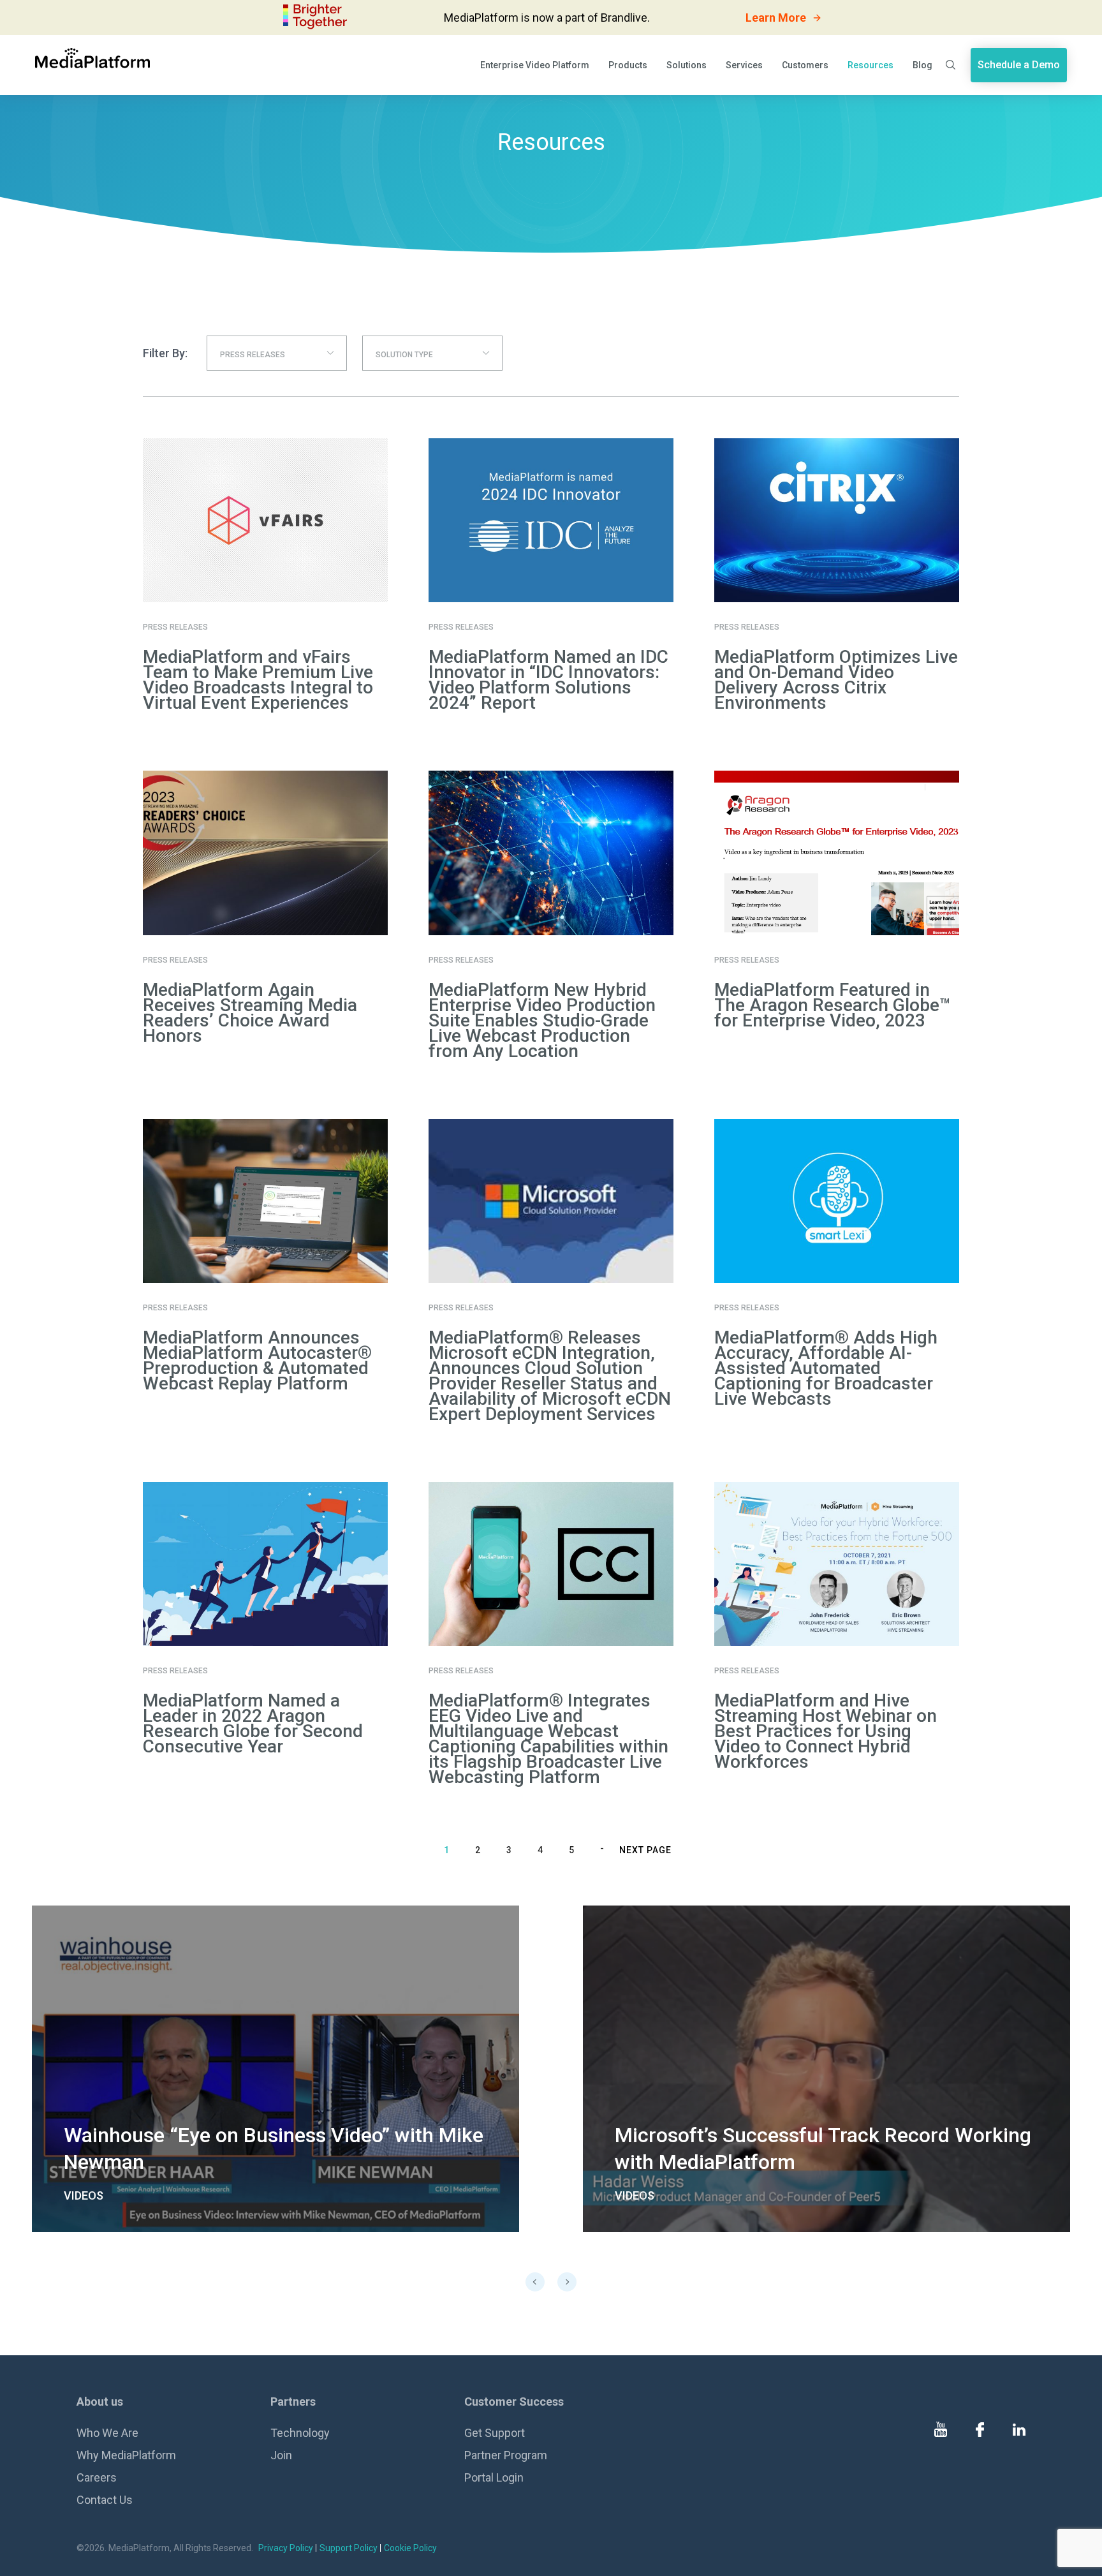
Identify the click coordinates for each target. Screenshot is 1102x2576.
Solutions (687, 65)
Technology (300, 2433)
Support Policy (349, 2548)
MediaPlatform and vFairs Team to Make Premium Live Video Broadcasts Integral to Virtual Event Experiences (258, 680)
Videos (84, 2195)
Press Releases (175, 627)
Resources (871, 65)
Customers (805, 65)
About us (100, 2402)
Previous (535, 2282)
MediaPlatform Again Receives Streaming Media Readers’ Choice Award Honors (250, 1013)
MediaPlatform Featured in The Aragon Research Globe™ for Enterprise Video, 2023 (833, 1005)
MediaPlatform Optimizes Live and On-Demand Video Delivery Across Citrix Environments (836, 680)
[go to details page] (275, 2069)
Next (567, 2282)
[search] (951, 65)
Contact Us (105, 2500)
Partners (293, 2402)
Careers (97, 2477)
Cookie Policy (410, 2548)
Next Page (645, 1850)
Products (628, 65)
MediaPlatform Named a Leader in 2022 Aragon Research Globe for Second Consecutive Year (253, 1723)
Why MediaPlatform (126, 2455)
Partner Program (506, 2455)
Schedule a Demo (1019, 65)
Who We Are (107, 2433)
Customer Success (514, 2402)
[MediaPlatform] (92, 58)
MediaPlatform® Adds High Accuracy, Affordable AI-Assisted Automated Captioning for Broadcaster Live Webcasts (826, 1368)
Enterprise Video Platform (535, 65)
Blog (922, 65)
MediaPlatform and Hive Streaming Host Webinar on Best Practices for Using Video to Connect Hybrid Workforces (826, 1731)
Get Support (495, 2433)
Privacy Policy (286, 2548)
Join (281, 2455)
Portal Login (494, 2477)
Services (744, 65)
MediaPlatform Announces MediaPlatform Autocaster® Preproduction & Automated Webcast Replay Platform (257, 1360)
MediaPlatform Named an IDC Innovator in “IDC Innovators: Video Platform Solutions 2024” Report (548, 680)
